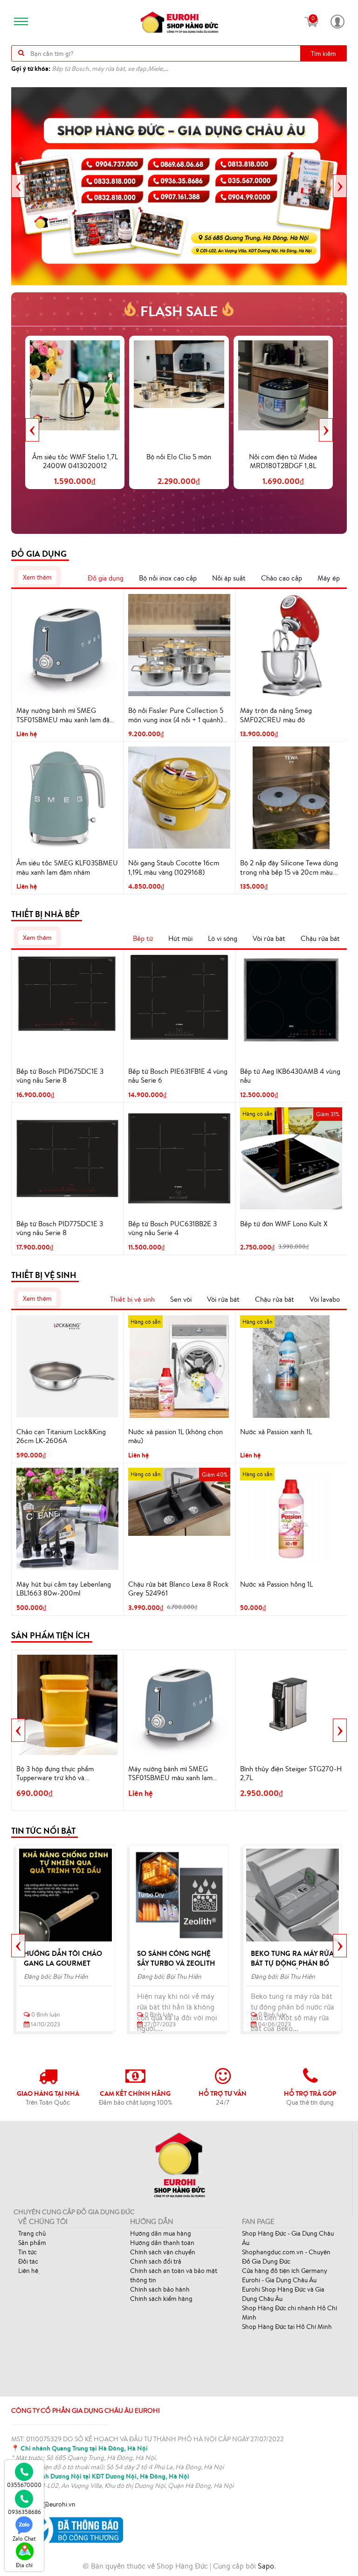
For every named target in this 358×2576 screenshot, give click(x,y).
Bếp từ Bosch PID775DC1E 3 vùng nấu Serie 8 (60, 1228)
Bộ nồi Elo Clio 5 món (179, 457)
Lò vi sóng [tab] (223, 938)
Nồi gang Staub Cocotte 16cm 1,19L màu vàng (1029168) (174, 867)
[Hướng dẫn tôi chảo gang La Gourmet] (65, 1895)
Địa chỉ (24, 2565)
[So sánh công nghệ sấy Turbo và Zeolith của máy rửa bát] (179, 1895)
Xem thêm (37, 577)
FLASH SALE (179, 311)
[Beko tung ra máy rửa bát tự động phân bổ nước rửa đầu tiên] (293, 1895)
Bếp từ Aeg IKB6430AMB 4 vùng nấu (290, 1076)
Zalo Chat (24, 2538)
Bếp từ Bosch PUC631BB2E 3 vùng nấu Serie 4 (172, 1228)
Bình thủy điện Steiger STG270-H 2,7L (291, 1773)
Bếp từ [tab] (143, 938)
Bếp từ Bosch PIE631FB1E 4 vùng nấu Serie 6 (178, 1076)
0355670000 (24, 2485)
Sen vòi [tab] (181, 1299)
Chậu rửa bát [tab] (320, 938)
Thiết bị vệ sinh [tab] (132, 1299)
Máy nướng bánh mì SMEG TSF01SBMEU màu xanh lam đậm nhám (66, 715)
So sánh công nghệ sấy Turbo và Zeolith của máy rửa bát (176, 1963)
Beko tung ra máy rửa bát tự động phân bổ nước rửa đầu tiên (292, 1963)
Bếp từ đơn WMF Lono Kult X (284, 1224)
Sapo (266, 2566)
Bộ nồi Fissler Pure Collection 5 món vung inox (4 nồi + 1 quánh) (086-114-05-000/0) (176, 715)
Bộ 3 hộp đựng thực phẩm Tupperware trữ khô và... (55, 1773)
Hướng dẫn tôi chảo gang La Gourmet (63, 1958)
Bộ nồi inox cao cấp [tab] (168, 578)
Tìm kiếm (324, 54)
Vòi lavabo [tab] (325, 1299)
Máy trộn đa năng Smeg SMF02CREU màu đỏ (276, 715)
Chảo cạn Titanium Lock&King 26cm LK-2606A (61, 1436)
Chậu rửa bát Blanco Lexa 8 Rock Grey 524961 (178, 1589)
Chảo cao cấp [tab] (282, 578)
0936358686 (24, 2512)
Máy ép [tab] (329, 578)
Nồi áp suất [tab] (229, 578)
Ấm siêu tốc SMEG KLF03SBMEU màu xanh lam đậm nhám (67, 867)
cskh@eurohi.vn (53, 2504)
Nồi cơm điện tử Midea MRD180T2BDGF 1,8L (283, 461)
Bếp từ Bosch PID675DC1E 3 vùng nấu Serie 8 (60, 1076)
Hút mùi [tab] (180, 938)
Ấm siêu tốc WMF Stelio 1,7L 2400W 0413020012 (75, 461)
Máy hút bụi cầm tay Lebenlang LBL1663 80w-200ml (64, 1589)
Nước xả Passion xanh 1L (276, 1432)
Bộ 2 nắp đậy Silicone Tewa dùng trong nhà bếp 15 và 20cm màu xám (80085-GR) (289, 868)
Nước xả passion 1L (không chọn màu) (176, 1436)
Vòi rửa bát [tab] (269, 938)
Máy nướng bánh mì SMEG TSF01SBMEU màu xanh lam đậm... (170, 1774)
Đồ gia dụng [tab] (106, 578)
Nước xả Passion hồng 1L (276, 1584)
